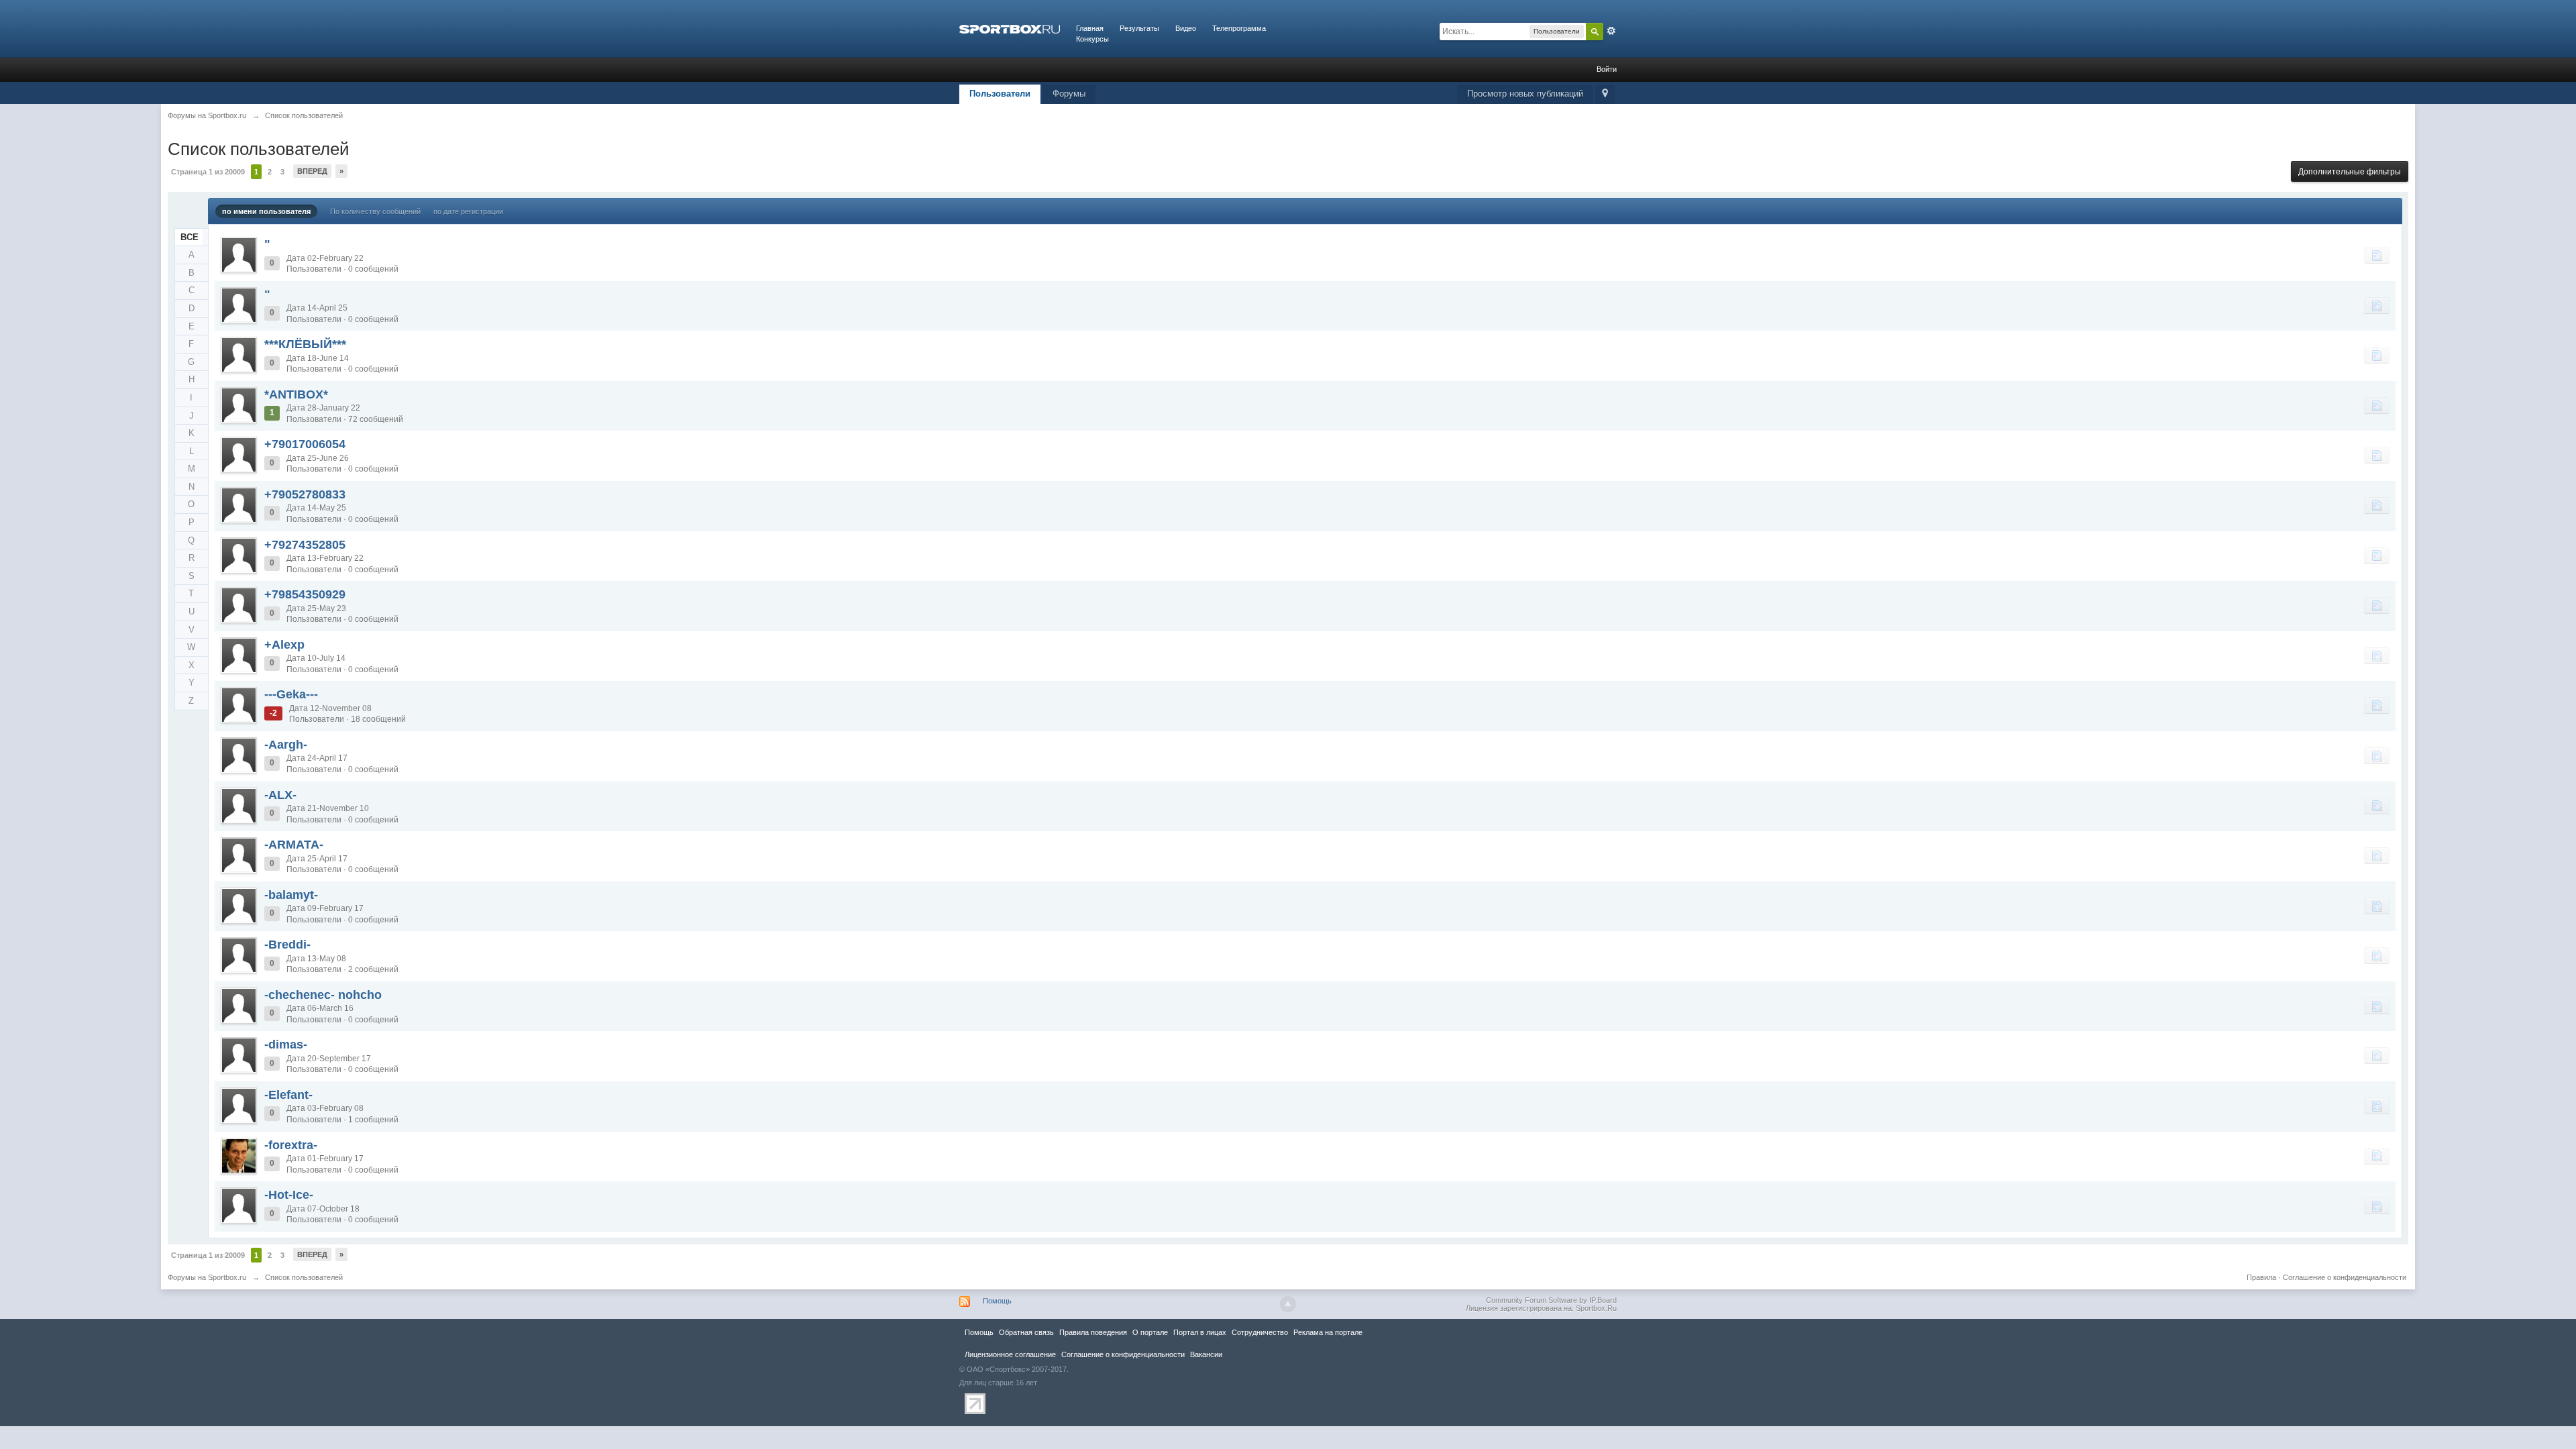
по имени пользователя (266, 211)
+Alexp (284, 645)
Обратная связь (1026, 1332)
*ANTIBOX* (296, 394)
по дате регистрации (468, 211)
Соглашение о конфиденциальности (2345, 1277)
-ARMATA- (294, 845)
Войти (1607, 69)
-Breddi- (287, 945)
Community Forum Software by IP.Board (1551, 1300)
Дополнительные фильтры (2350, 172)
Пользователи (1000, 94)
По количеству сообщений (375, 211)
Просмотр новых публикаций (1525, 94)
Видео (1186, 28)
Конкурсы (1092, 39)
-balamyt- (291, 895)
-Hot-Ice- (289, 1195)
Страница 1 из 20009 (208, 172)
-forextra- (291, 1145)
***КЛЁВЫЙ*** (305, 344)
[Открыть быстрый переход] (1605, 94)
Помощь (997, 1301)
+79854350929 (305, 594)
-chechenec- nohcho (323, 995)
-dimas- (286, 1044)
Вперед (312, 171)
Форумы (1069, 94)
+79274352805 (305, 545)
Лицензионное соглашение (1010, 1354)
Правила (2261, 1277)
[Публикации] (2377, 255)
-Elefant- (288, 1095)
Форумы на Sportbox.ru (207, 1277)
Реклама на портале (1328, 1332)
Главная (1090, 28)
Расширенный (1611, 31)
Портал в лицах (1200, 1332)
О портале (1150, 1332)
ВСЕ (190, 237)
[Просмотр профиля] (239, 255)
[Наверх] (1288, 1304)
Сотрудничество (1260, 1332)
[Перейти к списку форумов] (1010, 28)
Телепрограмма (1239, 28)
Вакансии (1206, 1354)
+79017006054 (305, 444)
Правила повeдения (1093, 1332)
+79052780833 (305, 494)
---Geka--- (291, 694)
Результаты (1139, 28)
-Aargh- (286, 745)
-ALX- (280, 795)
